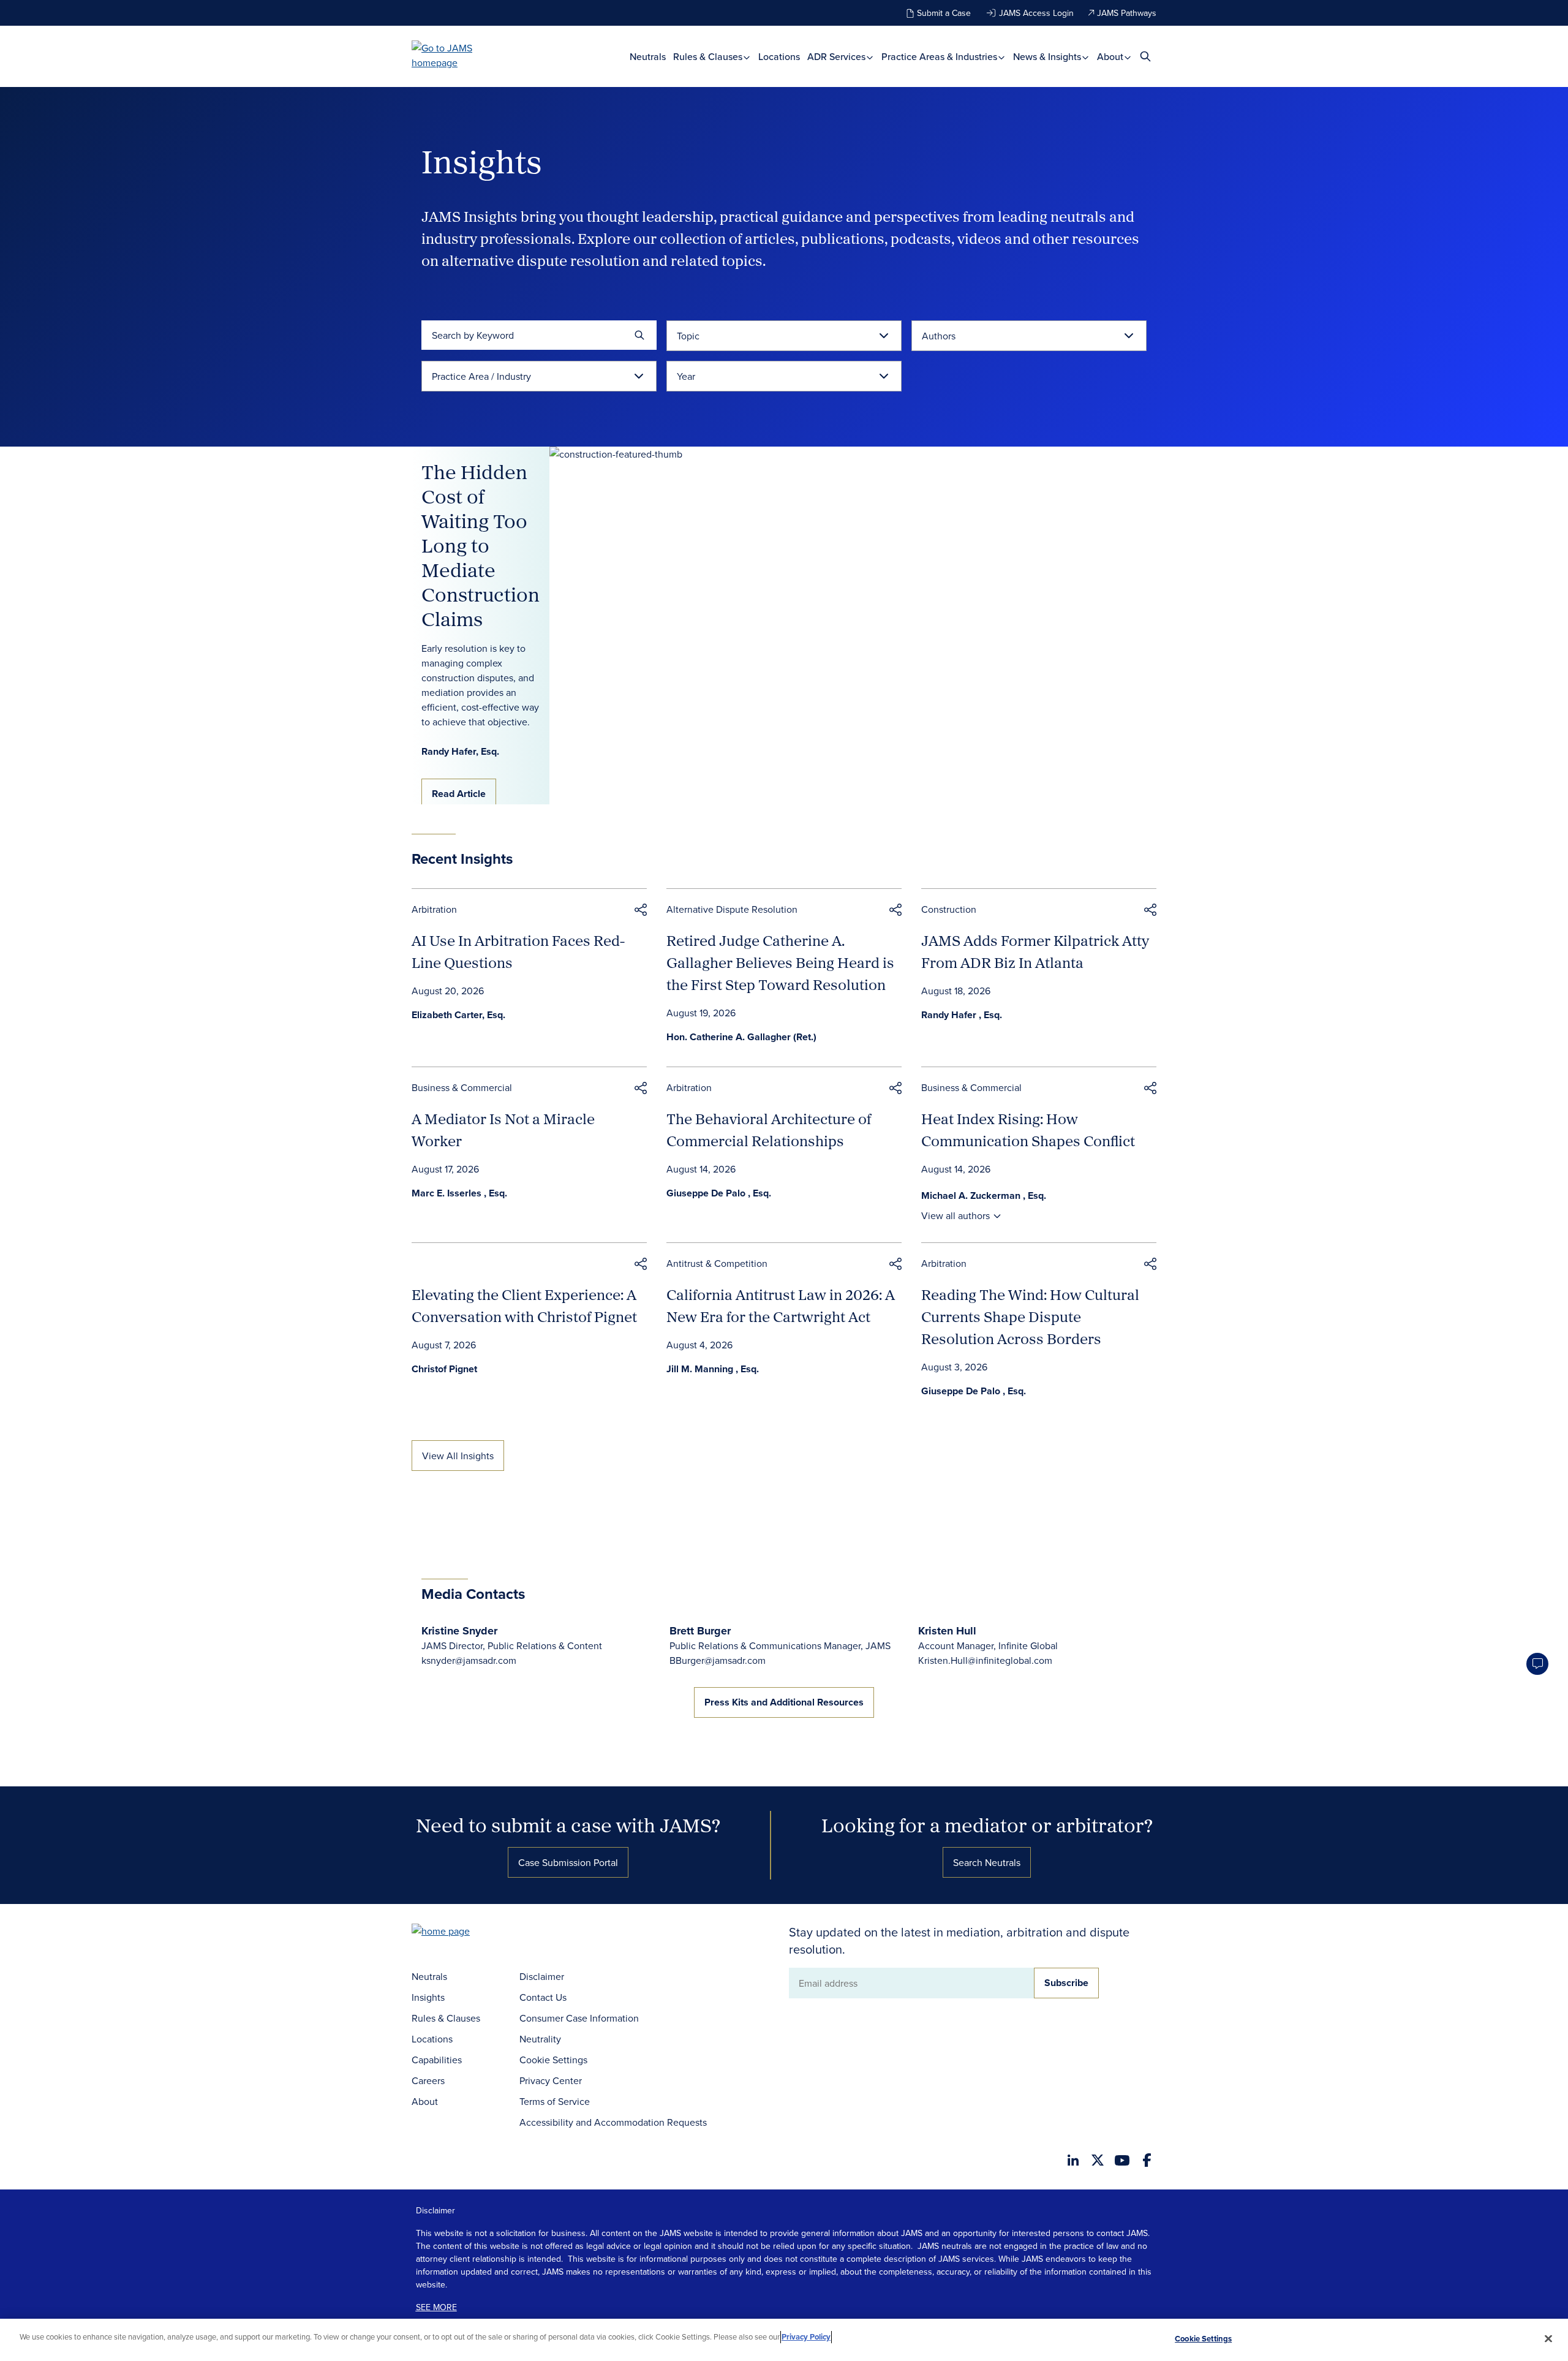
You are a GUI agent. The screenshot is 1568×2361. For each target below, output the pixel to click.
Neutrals (648, 57)
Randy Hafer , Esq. (962, 1015)
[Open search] (1145, 56)
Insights (428, 1997)
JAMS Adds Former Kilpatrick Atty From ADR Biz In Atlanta (1035, 951)
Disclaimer (542, 1976)
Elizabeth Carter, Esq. (458, 1015)
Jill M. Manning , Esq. (713, 1369)
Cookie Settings (553, 2060)
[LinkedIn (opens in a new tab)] (1073, 2160)
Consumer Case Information (579, 2018)
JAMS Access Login (1036, 13)
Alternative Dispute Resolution (732, 909)
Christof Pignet (444, 1369)
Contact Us (543, 1997)
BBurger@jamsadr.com (718, 1660)
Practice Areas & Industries (940, 57)
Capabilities (437, 2060)
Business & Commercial (462, 1087)
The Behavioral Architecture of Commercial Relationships (769, 1130)
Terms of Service (555, 2101)
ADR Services (838, 57)
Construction (949, 909)
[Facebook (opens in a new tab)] (1147, 2160)
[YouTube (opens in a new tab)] (1122, 2160)
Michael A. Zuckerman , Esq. (984, 1196)
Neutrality (540, 2039)
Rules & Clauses (709, 57)
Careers (428, 2080)
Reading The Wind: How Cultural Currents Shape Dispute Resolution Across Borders (1030, 1316)
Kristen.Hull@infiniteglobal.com (985, 1660)
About (1111, 57)
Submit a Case (944, 13)
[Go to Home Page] (459, 1932)
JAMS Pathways (1127, 13)
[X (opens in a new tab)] (1098, 2160)
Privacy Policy (806, 2337)
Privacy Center (551, 2080)
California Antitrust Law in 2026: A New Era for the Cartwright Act (781, 1305)
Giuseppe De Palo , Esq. (719, 1193)
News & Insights (1048, 57)
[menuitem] (648, 57)
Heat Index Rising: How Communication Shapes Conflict (1028, 1130)
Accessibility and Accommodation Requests (613, 2122)
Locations (779, 57)
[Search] (639, 335)
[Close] (1548, 2338)
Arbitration (434, 909)
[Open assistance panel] (1537, 1664)
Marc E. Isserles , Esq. (459, 1193)
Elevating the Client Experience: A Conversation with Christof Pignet (524, 1305)
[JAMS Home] (460, 55)
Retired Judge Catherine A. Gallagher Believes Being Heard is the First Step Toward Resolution (780, 962)
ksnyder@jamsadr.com (469, 1660)
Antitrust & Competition (717, 1263)
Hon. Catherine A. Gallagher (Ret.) (741, 1037)
